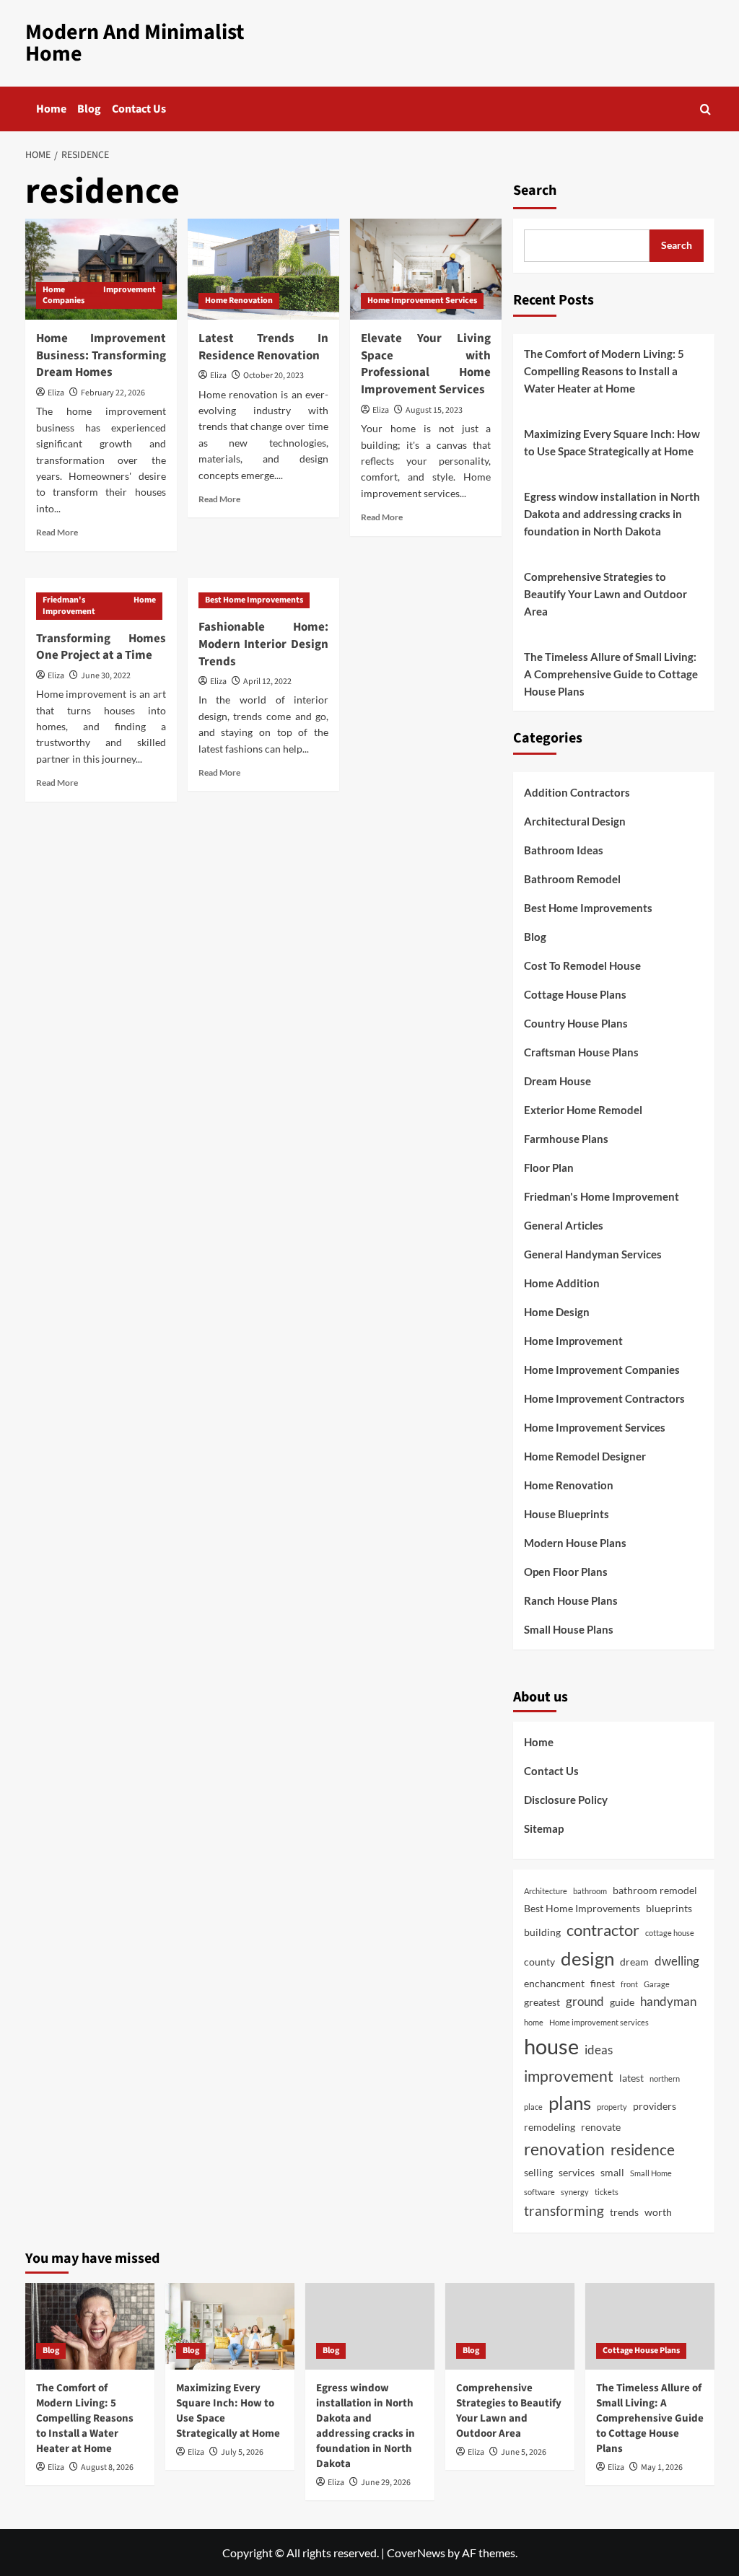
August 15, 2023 (434, 410)
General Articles (564, 1225)
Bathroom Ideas (564, 850)
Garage (657, 1984)
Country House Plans (576, 1023)
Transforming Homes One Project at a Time (101, 647)
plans (570, 2103)
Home (51, 109)
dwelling (677, 1961)
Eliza (56, 393)
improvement (569, 2076)
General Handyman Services (593, 1254)
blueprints (669, 1908)
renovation (564, 2149)
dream (634, 1962)
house (551, 2046)
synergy (575, 2192)
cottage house (670, 1933)
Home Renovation (239, 301)
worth (658, 2212)
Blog (89, 109)
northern (665, 2078)
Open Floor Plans (566, 1572)
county (539, 1962)
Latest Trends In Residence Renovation (263, 347)
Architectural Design (575, 821)
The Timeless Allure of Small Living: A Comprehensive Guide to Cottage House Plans (611, 674)
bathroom (590, 1891)
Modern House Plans (575, 1543)
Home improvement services (599, 2022)
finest (603, 1983)
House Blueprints (567, 1514)
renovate (601, 2127)
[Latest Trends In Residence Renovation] (263, 269)
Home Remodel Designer (585, 1456)
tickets (607, 2192)
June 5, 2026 (524, 2452)
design (587, 1958)
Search (535, 190)
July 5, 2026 (242, 2452)
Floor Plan (549, 1167)
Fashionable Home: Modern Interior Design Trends (263, 644)
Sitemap (544, 1828)
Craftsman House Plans (581, 1052)
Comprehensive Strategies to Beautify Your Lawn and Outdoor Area (605, 594)
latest (631, 2078)
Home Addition (562, 1283)
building (542, 1932)
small (612, 2172)
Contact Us (139, 109)
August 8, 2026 (107, 2467)
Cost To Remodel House (582, 965)
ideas (599, 2050)
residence (643, 2149)
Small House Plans (569, 1629)
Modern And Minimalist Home (135, 43)
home (534, 2022)
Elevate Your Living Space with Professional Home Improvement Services (426, 364)
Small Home (651, 2173)
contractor (603, 1930)
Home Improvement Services (422, 301)
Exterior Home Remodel (583, 1110)
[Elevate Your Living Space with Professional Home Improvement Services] (426, 269)
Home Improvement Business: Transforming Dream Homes (101, 356)
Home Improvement (573, 1341)
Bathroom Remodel (572, 879)
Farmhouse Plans (566, 1139)
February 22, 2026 (113, 393)
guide (622, 2002)
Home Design (557, 1312)
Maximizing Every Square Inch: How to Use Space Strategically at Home (612, 442)
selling (538, 2172)
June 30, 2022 (106, 676)
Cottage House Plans (575, 994)
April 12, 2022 (267, 682)
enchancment (554, 1983)
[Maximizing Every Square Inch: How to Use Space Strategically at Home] (230, 2326)
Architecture (546, 1891)
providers (655, 2106)
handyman (668, 2001)
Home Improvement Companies (99, 295)
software (539, 2192)
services (577, 2172)
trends (624, 2212)
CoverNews (416, 2553)
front (629, 1984)
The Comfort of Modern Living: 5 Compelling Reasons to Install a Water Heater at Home (604, 371)
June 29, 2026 (386, 2483)
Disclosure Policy (566, 1800)
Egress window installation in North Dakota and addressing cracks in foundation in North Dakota (612, 514)
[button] (705, 109)
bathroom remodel (655, 1890)
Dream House (557, 1081)
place (533, 2107)
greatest (542, 2002)
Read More (57, 532)
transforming (564, 2211)
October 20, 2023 (274, 376)
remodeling (550, 2127)
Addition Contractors (577, 792)
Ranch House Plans (571, 1600)
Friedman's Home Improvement (99, 606)
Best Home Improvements (254, 600)
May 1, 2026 (662, 2467)
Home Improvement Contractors (604, 1398)
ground (585, 2001)
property (612, 2107)
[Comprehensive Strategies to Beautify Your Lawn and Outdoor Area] (510, 2326)
